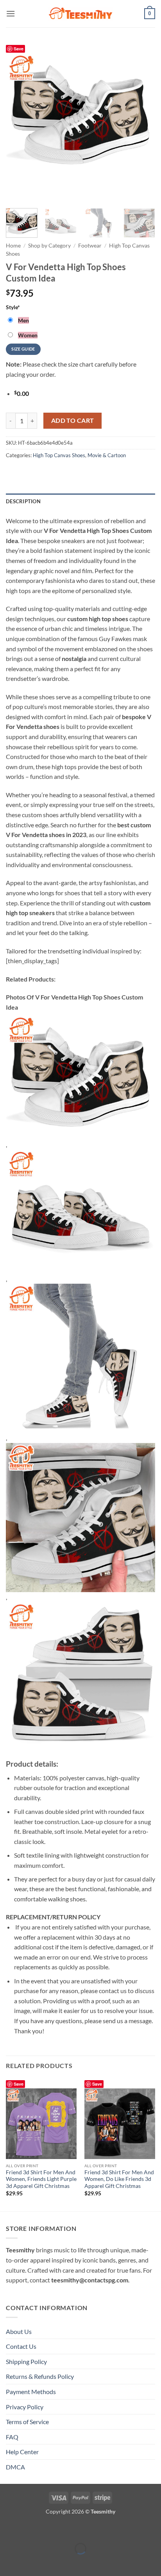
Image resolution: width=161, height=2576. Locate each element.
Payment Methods (31, 2392)
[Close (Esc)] (75, 2529)
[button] (11, 13)
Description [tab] (23, 501)
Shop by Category (49, 246)
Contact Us (21, 2346)
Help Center (22, 2452)
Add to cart (73, 420)
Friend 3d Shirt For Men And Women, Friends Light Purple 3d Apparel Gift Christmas (41, 2179)
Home (13, 246)
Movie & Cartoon (107, 455)
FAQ (12, 2437)
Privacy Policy (25, 2407)
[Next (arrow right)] (30, 2562)
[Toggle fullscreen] (30, 2529)
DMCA (15, 2467)
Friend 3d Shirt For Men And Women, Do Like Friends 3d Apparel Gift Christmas (119, 2179)
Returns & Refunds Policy (40, 2376)
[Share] (53, 2529)
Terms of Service (27, 2422)
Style (13, 307)
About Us (19, 2331)
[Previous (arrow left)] (8, 2562)
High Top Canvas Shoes (59, 455)
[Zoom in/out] (8, 2529)
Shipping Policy (26, 2361)
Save (19, 49)
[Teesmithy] (80, 14)
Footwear (90, 246)
